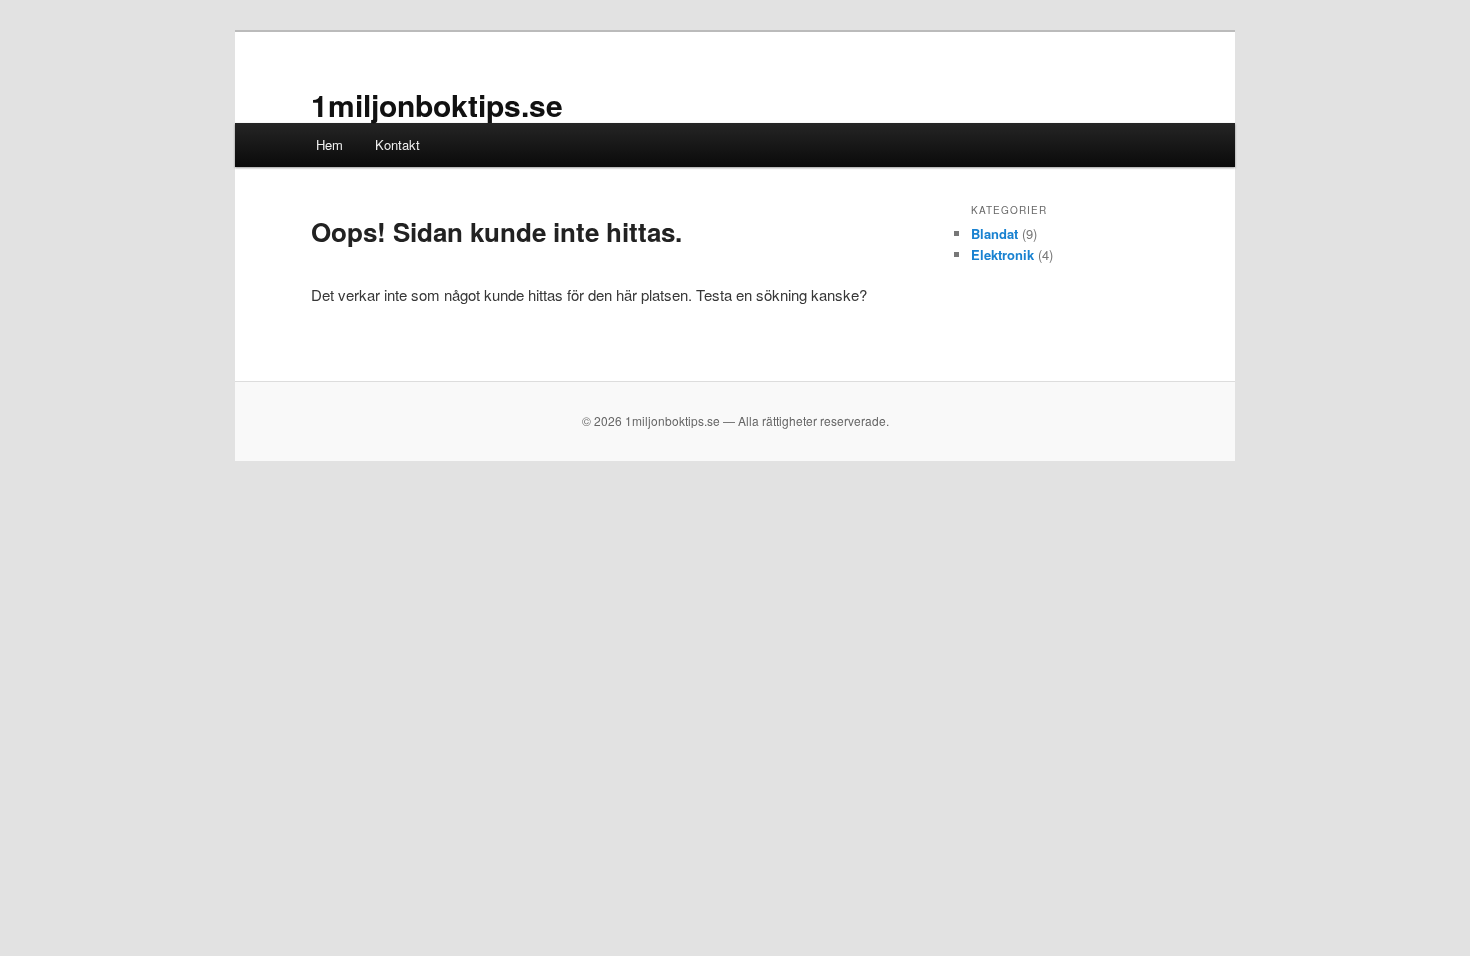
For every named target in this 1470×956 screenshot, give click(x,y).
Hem (329, 144)
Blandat (994, 233)
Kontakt (397, 144)
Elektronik (1002, 254)
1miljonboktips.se (437, 104)
